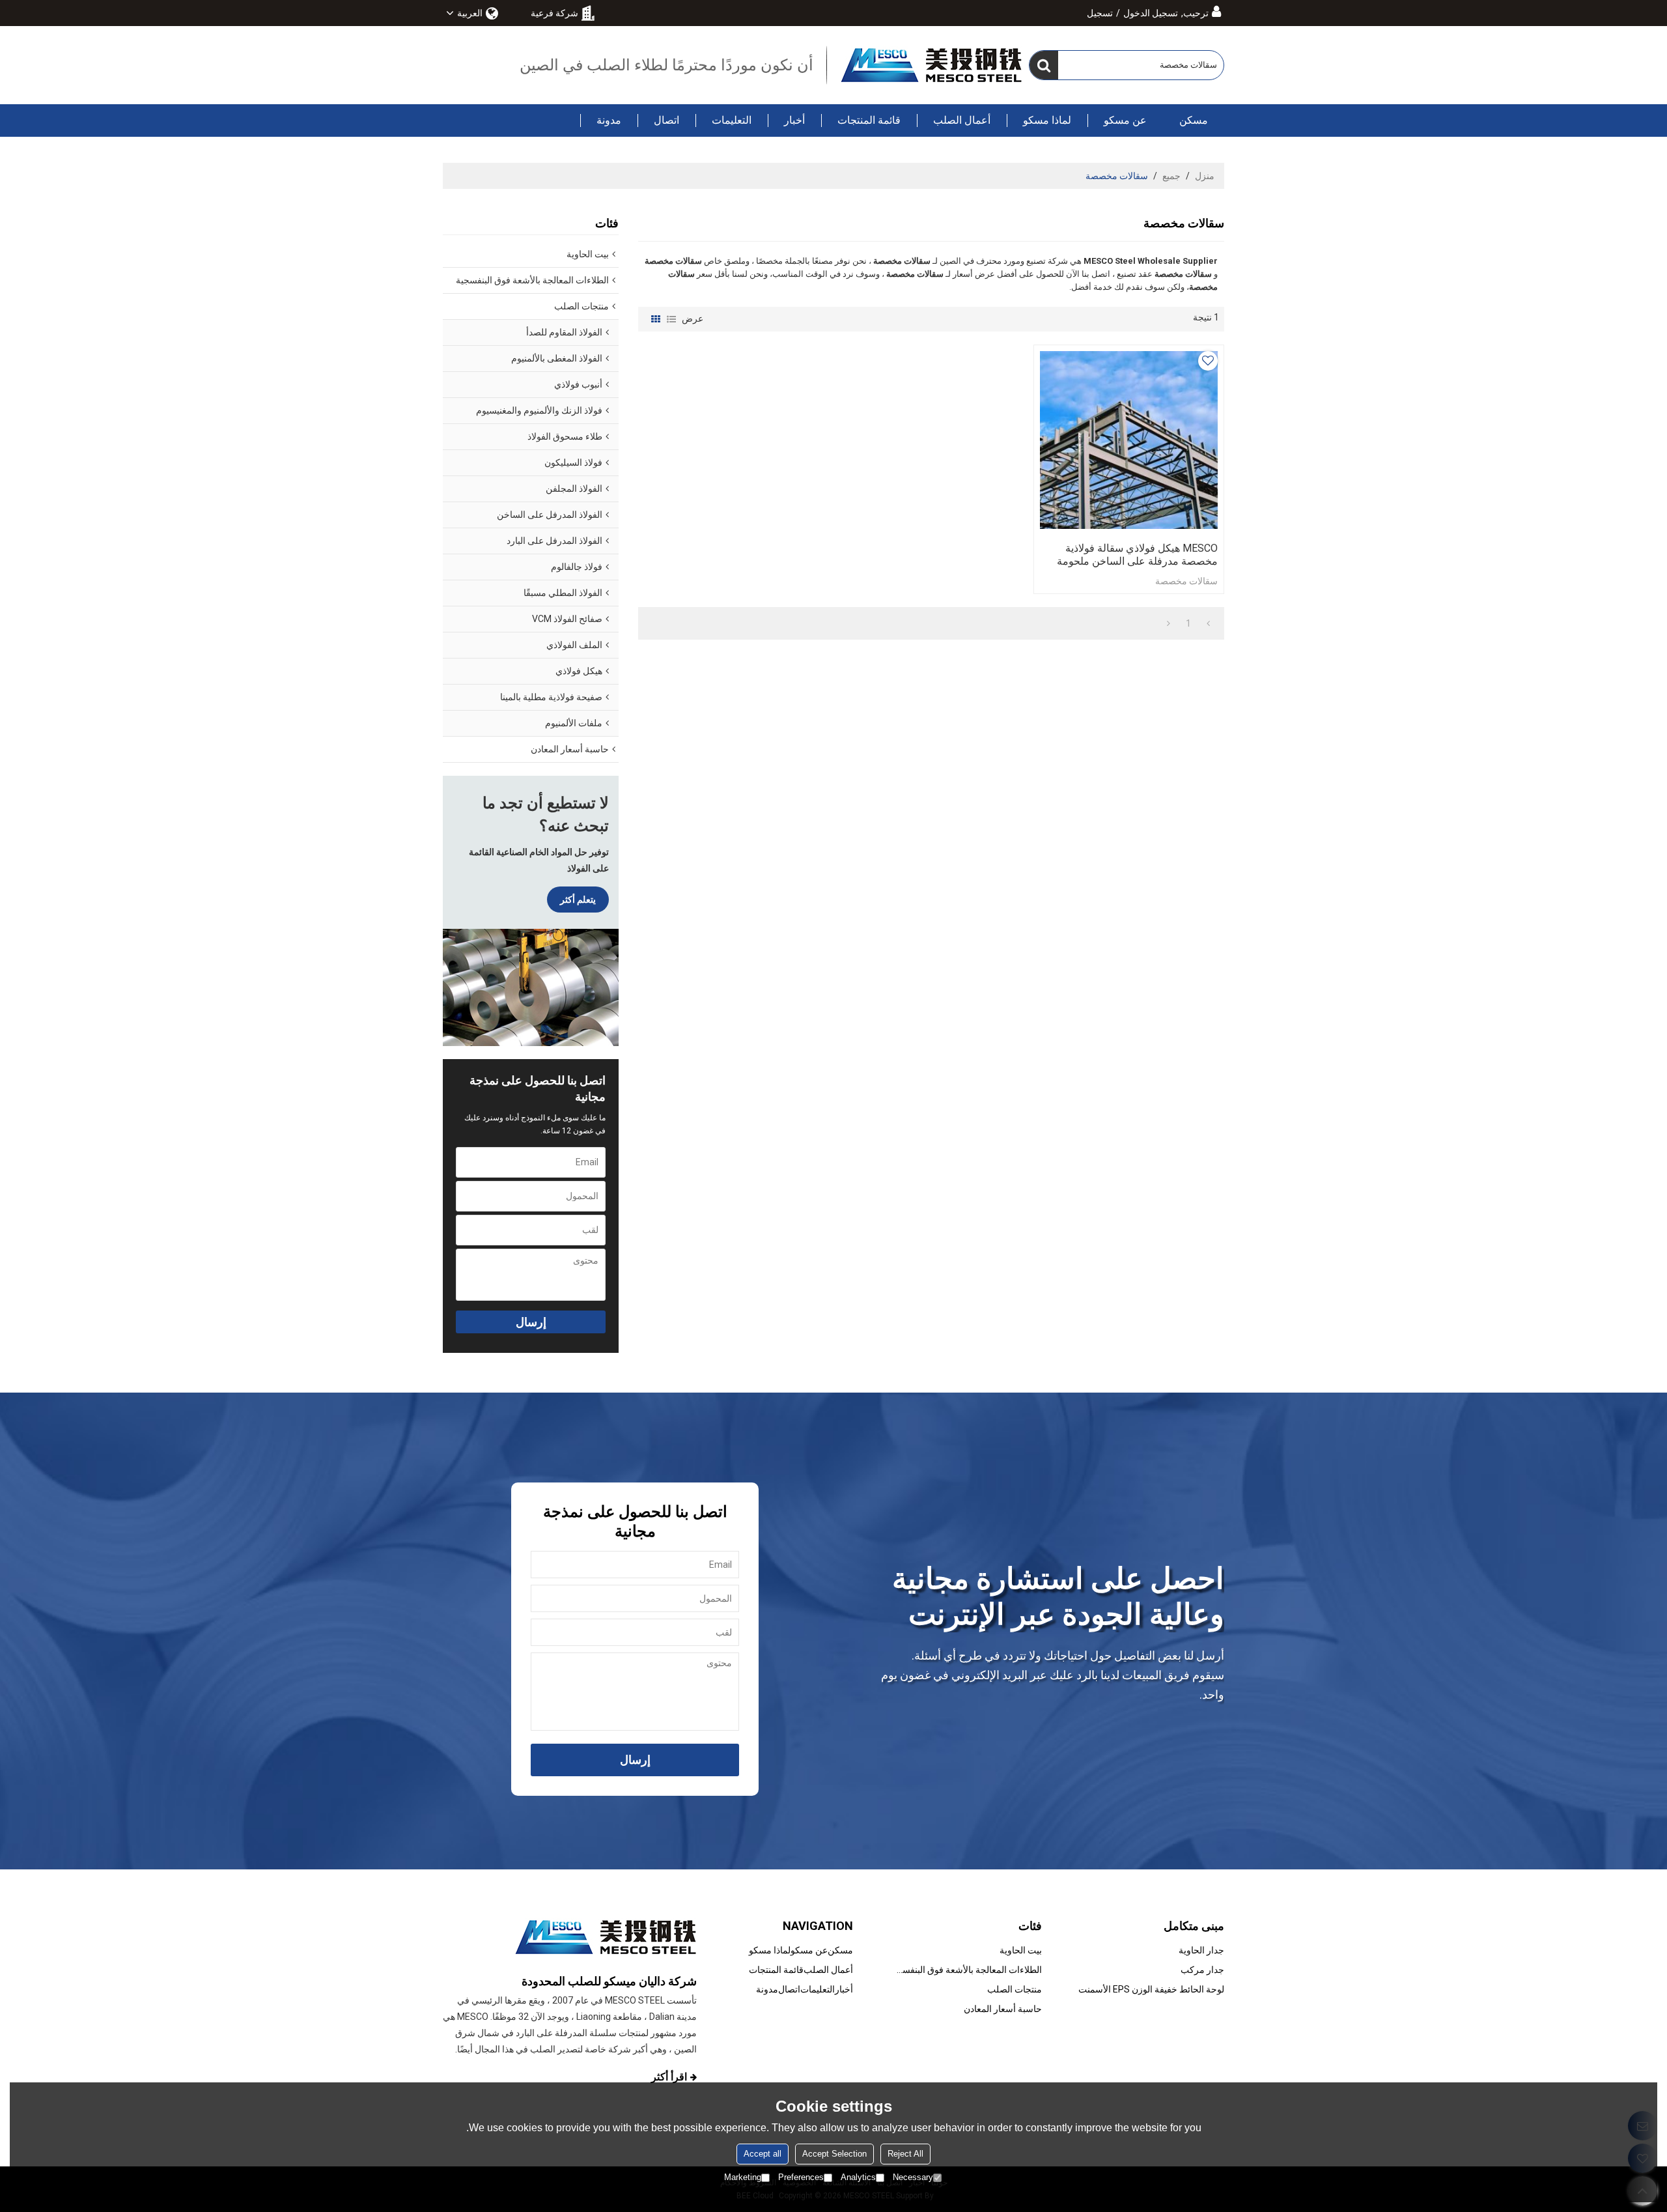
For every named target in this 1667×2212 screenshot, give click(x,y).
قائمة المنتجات (869, 120)
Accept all (763, 2154)
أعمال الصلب (962, 120)
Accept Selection (834, 2154)
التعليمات (732, 120)
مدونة (609, 120)
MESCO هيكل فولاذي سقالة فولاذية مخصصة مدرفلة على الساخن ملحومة (1137, 555)
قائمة (671, 319)
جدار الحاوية (1201, 1950)
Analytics (858, 2177)
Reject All (905, 2154)
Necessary (913, 2177)
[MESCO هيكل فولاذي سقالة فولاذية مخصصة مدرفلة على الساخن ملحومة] (1129, 440)
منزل (1205, 176)
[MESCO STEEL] (931, 65)
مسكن (1194, 120)
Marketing (743, 2177)
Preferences (801, 2177)
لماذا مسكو (1047, 120)
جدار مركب (1202, 1970)
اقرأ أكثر (669, 2077)
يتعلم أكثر (578, 900)
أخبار (794, 120)
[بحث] (1044, 65)
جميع (1171, 176)
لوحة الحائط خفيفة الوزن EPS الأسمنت (1151, 1989)
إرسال (531, 1322)
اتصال (666, 120)
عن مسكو (1125, 120)
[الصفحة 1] (1208, 623)
